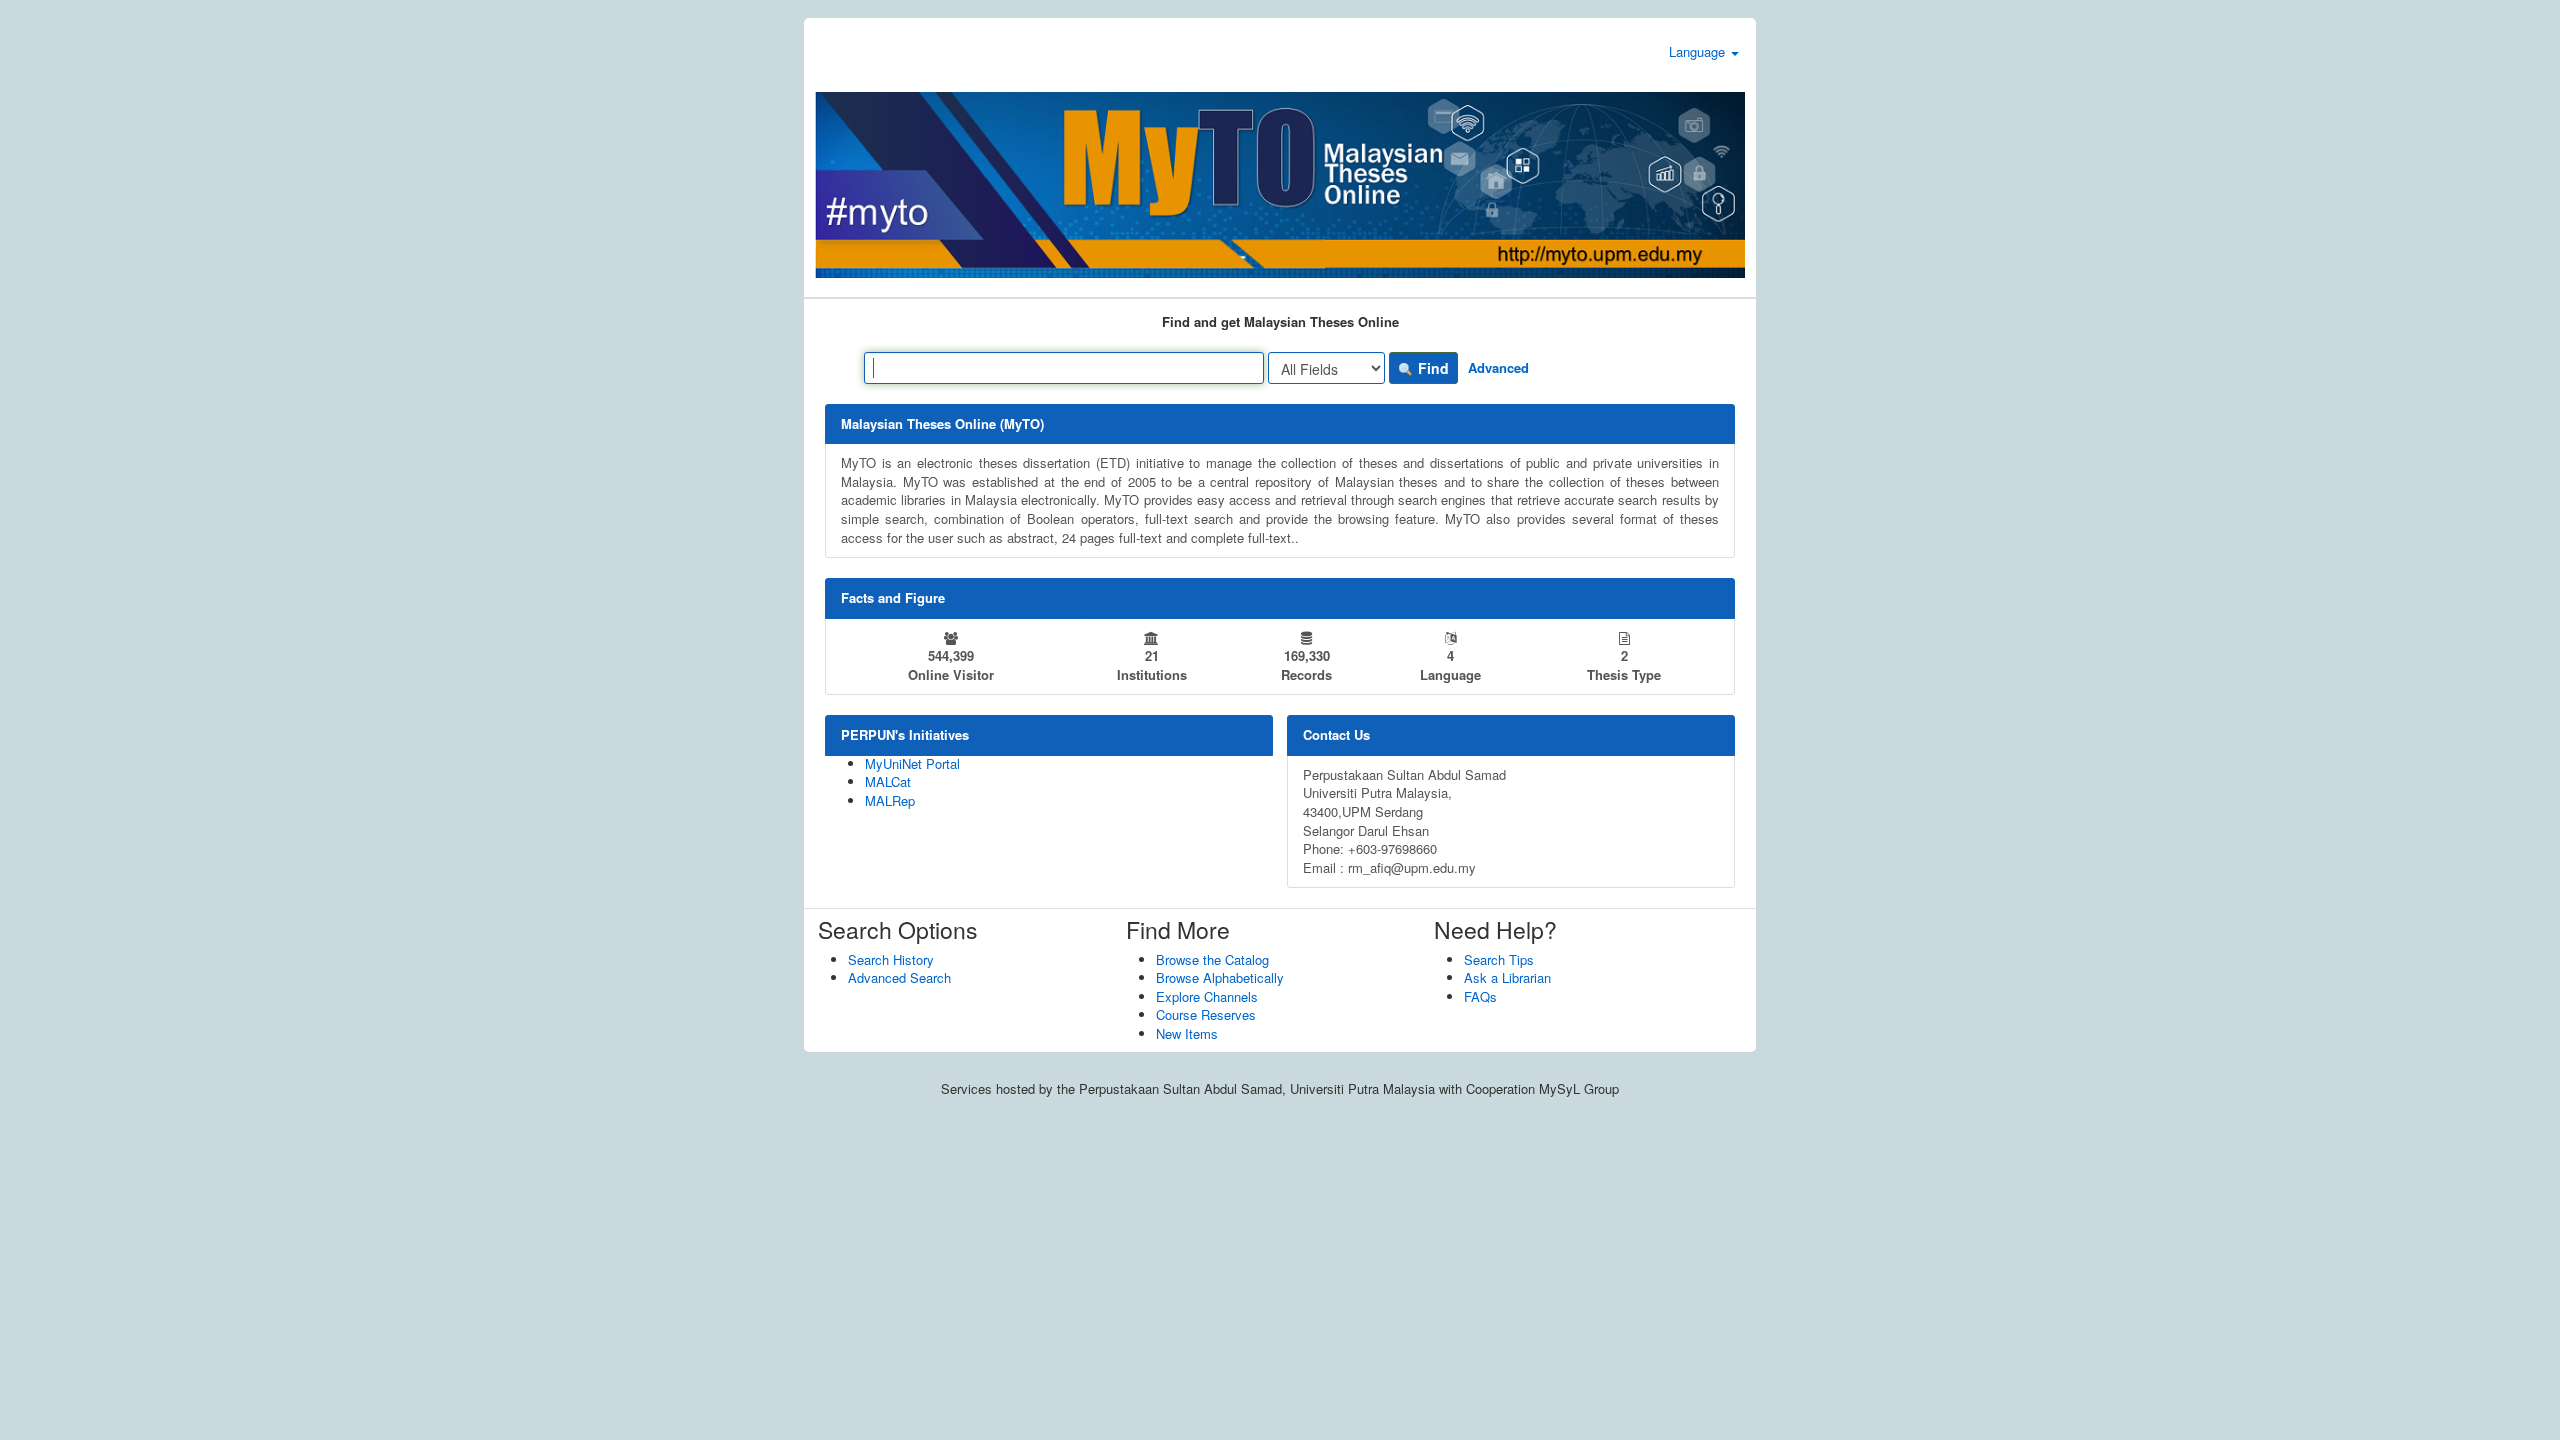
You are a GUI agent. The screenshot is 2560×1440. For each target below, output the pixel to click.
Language (1699, 51)
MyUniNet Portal (912, 763)
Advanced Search (899, 977)
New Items (1187, 1033)
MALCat (888, 781)
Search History (891, 959)
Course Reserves (1206, 1014)
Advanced (1498, 367)
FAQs (1480, 996)
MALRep (890, 800)
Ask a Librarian (1507, 977)
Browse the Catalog (1212, 959)
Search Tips (1499, 959)
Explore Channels (1207, 996)
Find (1431, 368)
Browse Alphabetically (1220, 977)
